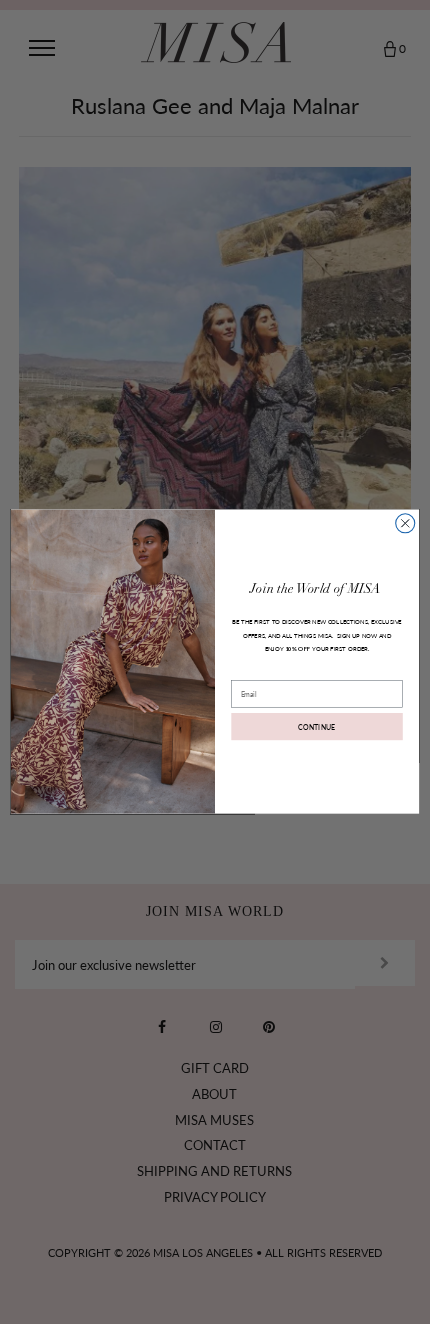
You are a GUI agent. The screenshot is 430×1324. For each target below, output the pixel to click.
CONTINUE (317, 727)
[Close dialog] (405, 523)
